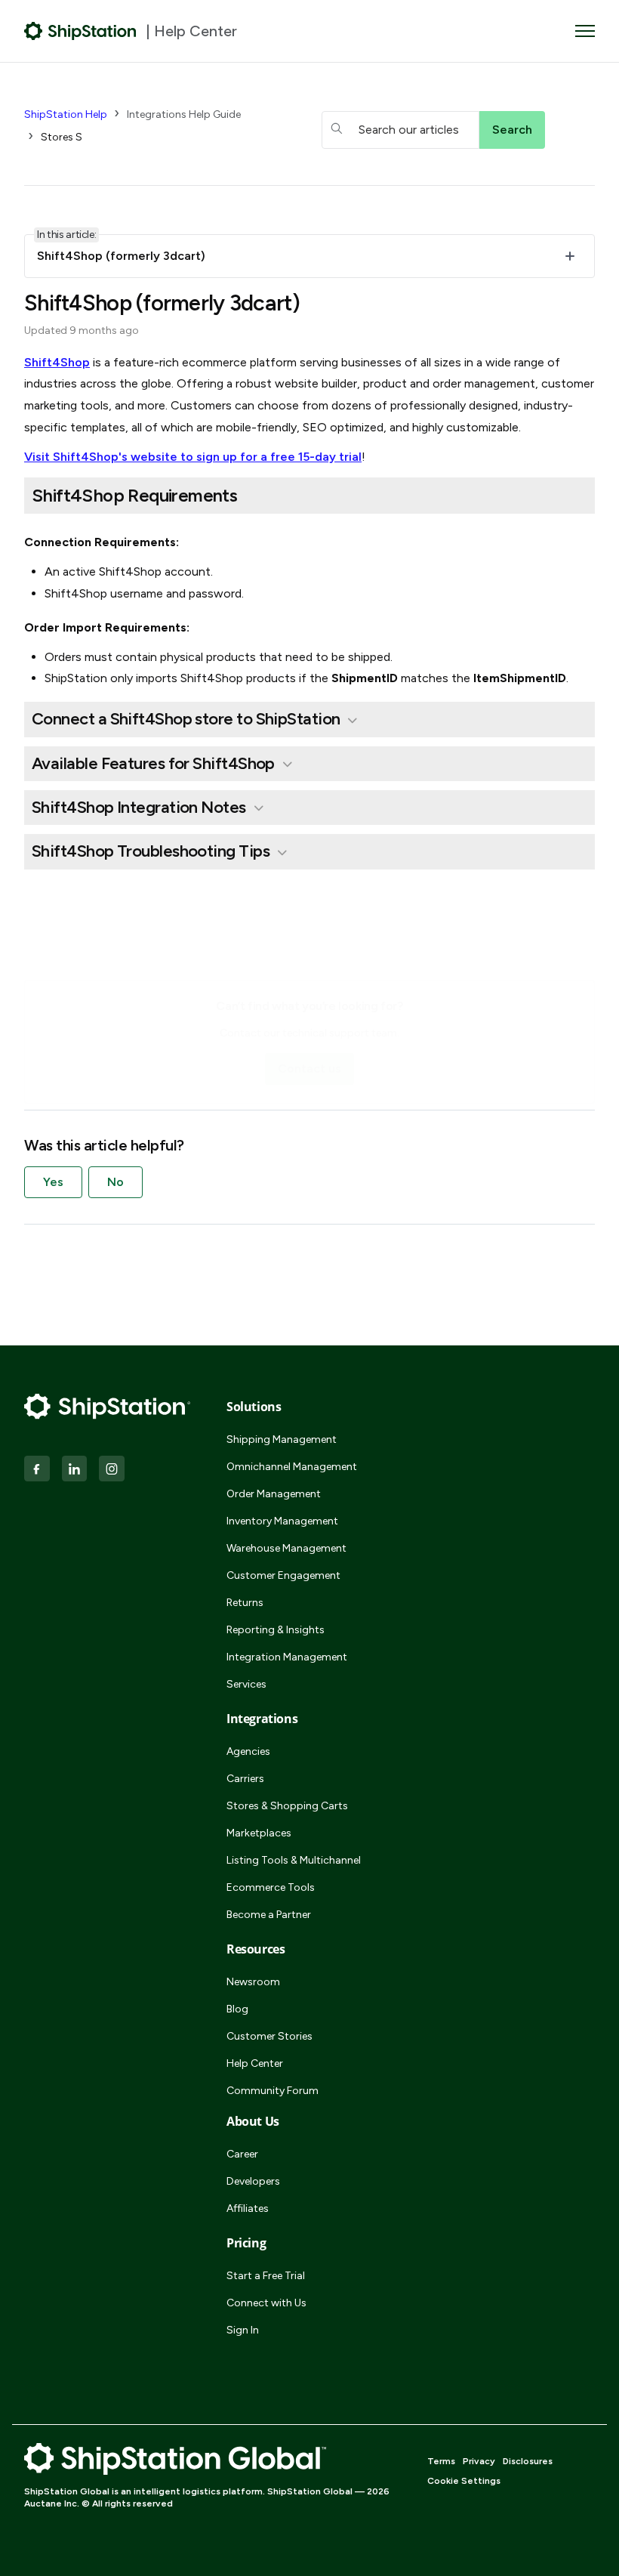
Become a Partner (269, 1915)
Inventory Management (282, 1521)
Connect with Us (266, 2303)
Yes (53, 1182)
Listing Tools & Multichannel (294, 1860)
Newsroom (253, 1982)
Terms (441, 2461)
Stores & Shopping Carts (287, 1806)
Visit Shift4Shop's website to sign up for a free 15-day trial (193, 457)
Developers (253, 2181)
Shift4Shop (57, 362)
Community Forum (273, 2091)
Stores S (62, 137)
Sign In (243, 2330)
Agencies (248, 1751)
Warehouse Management (286, 1548)
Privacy (479, 2461)
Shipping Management (282, 1439)
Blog (237, 2009)
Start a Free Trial (266, 2276)
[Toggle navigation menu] (585, 31)
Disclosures (528, 2461)
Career (242, 2154)
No (115, 1182)
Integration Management (287, 1657)
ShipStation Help (66, 114)
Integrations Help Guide (184, 114)
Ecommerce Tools (271, 1887)
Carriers (245, 1779)
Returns (245, 1603)
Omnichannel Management (292, 1467)
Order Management (274, 1494)
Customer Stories (269, 2036)
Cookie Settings (464, 2481)
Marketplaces (259, 1833)
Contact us (309, 1069)
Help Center (255, 2063)
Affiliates (248, 2208)
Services (246, 1684)
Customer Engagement (283, 1575)
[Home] (80, 31)
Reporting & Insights (276, 1630)
